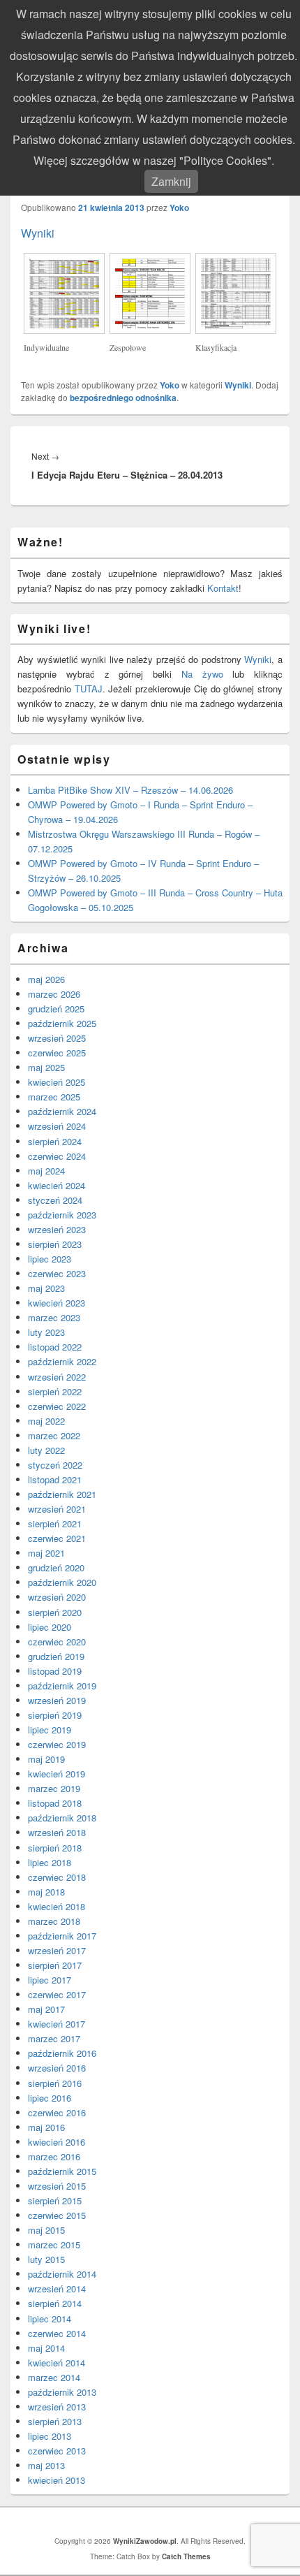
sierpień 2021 (55, 1523)
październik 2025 (62, 1023)
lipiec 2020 (50, 1627)
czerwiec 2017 (57, 1994)
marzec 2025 (54, 1097)
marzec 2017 (54, 2038)
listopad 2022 (55, 1347)
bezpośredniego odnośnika (123, 398)
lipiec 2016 (50, 2098)
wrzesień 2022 (57, 1377)
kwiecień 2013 (57, 2480)
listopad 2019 (55, 1671)
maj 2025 (46, 1067)
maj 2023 (46, 1288)
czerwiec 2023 (57, 1273)
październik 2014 (62, 2274)
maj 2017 (46, 2009)
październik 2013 (62, 2392)
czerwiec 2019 (57, 1744)
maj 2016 (46, 2127)
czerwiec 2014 (57, 2333)
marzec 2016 (54, 2156)
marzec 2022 (54, 1435)
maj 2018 (46, 1892)
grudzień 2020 (56, 1567)
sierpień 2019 (55, 1715)
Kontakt (223, 588)
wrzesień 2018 (57, 1832)
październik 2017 (62, 1936)
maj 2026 (46, 979)
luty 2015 (46, 2259)
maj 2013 (46, 2465)
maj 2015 (46, 2230)
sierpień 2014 (55, 2303)
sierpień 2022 (55, 1391)
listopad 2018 (55, 1803)
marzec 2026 (54, 994)
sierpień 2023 (55, 1244)
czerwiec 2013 (57, 2451)
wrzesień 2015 (57, 2186)
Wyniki (38, 233)
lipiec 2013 (50, 2436)
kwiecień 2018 (57, 1906)
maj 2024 (46, 1171)
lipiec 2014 (50, 2319)
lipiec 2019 (50, 1730)
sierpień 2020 (55, 1612)
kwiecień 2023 (57, 1303)
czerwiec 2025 (57, 1053)
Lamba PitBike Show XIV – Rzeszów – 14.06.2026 (130, 790)
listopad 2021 (55, 1479)
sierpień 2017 (55, 1965)
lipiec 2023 (50, 1259)
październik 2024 (62, 1111)
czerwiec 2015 (57, 2215)
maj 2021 (46, 1553)
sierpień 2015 (55, 2200)
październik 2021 (62, 1494)
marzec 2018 (54, 1921)
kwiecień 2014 (57, 2363)
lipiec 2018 (50, 1862)
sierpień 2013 (55, 2421)
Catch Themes (186, 2556)
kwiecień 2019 (57, 1774)
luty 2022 (46, 1450)
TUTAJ (89, 689)
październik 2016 (62, 2053)
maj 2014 (46, 2348)
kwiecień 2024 (57, 1185)
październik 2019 (62, 1686)
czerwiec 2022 (57, 1406)
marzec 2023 (54, 1317)
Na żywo (202, 674)
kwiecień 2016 (57, 2142)
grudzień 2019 (56, 1656)
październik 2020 (62, 1582)
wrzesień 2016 (57, 2068)
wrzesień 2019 (57, 1700)
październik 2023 (62, 1215)
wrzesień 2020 (57, 1597)
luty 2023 (46, 1332)
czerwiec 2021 (57, 1538)
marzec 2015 (54, 2244)
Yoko (179, 208)
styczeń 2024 (55, 1200)
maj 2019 (46, 1759)
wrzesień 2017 (57, 1950)
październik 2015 (62, 2171)
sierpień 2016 (55, 2083)
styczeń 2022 (55, 1465)
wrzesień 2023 (57, 1229)
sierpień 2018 (55, 1848)
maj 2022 (46, 1421)
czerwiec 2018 (57, 1877)
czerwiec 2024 (57, 1156)
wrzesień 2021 (57, 1509)
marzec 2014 (54, 2377)
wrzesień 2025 (57, 1038)
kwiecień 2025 (57, 1082)
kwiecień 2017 (57, 2024)
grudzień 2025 (56, 1009)
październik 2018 (62, 1818)
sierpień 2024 (55, 1141)
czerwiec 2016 (57, 2112)
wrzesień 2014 (57, 2288)
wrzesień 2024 (57, 1126)
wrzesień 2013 (57, 2407)
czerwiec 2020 (57, 1642)
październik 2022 (62, 1361)
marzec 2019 (54, 1788)
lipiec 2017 (50, 1980)
